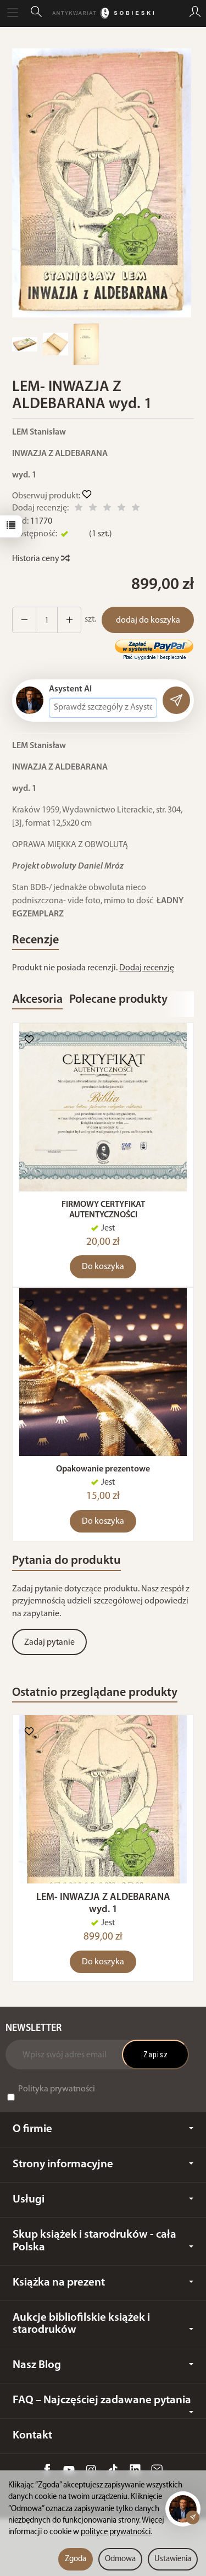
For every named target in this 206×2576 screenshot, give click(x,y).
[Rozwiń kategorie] (13, 13)
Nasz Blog (37, 2365)
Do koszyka (103, 1267)
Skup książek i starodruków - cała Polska (94, 2241)
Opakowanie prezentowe (103, 1469)
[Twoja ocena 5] (136, 509)
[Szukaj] (36, 13)
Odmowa (120, 2559)
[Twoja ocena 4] (121, 509)
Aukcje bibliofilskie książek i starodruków (81, 2324)
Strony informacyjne (63, 2164)
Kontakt (32, 2435)
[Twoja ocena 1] (79, 509)
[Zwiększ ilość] (24, 620)
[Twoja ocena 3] (107, 509)
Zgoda (76, 2559)
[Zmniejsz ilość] (69, 620)
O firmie (32, 2129)
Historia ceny (37, 559)
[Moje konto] (195, 13)
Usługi (29, 2199)
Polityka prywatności (57, 2089)
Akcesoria (37, 1000)
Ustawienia (173, 2559)
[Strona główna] (103, 13)
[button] (102, 183)
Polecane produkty (118, 1000)
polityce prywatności (116, 2532)
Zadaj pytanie (49, 1643)
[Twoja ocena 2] (93, 509)
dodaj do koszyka (148, 620)
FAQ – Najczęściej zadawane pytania (102, 2400)
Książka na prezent (59, 2283)
